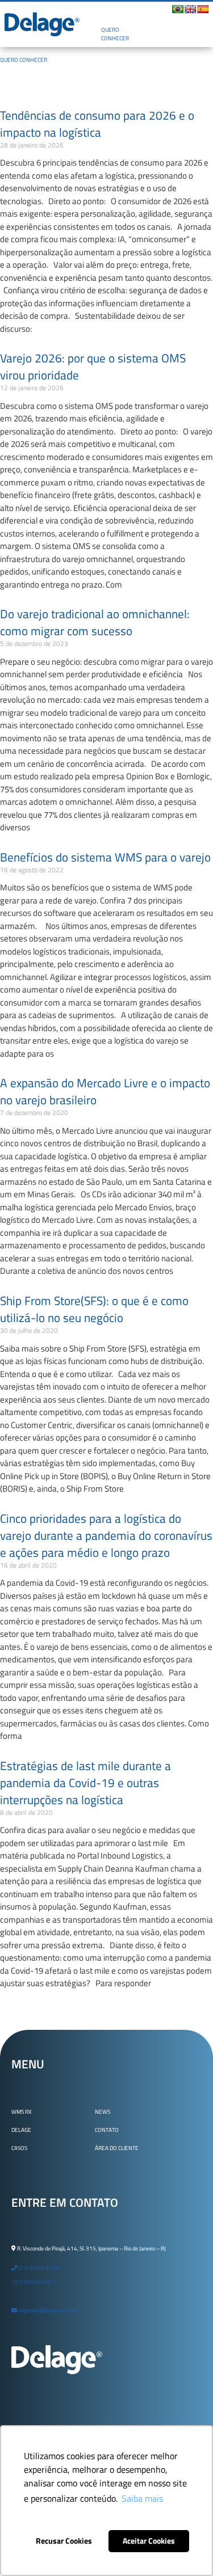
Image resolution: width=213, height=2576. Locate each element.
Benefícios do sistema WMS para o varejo (105, 857)
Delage (21, 2130)
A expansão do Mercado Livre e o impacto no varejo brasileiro (105, 1091)
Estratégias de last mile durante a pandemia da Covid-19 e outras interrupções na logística (85, 1783)
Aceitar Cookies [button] (149, 2541)
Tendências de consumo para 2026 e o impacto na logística (97, 124)
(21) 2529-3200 (38, 2268)
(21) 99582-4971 (34, 2282)
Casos (19, 2148)
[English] (190, 9)
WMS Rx (22, 2112)
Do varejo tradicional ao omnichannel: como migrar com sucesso (95, 622)
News (103, 2112)
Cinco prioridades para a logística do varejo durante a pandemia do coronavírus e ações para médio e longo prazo (106, 1535)
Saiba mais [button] (142, 2498)
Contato (107, 2130)
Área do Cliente (117, 2148)
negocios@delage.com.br (47, 2310)
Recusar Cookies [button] (64, 2541)
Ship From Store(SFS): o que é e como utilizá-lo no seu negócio (94, 1309)
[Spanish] (203, 9)
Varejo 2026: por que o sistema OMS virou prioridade (93, 366)
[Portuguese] (178, 9)
